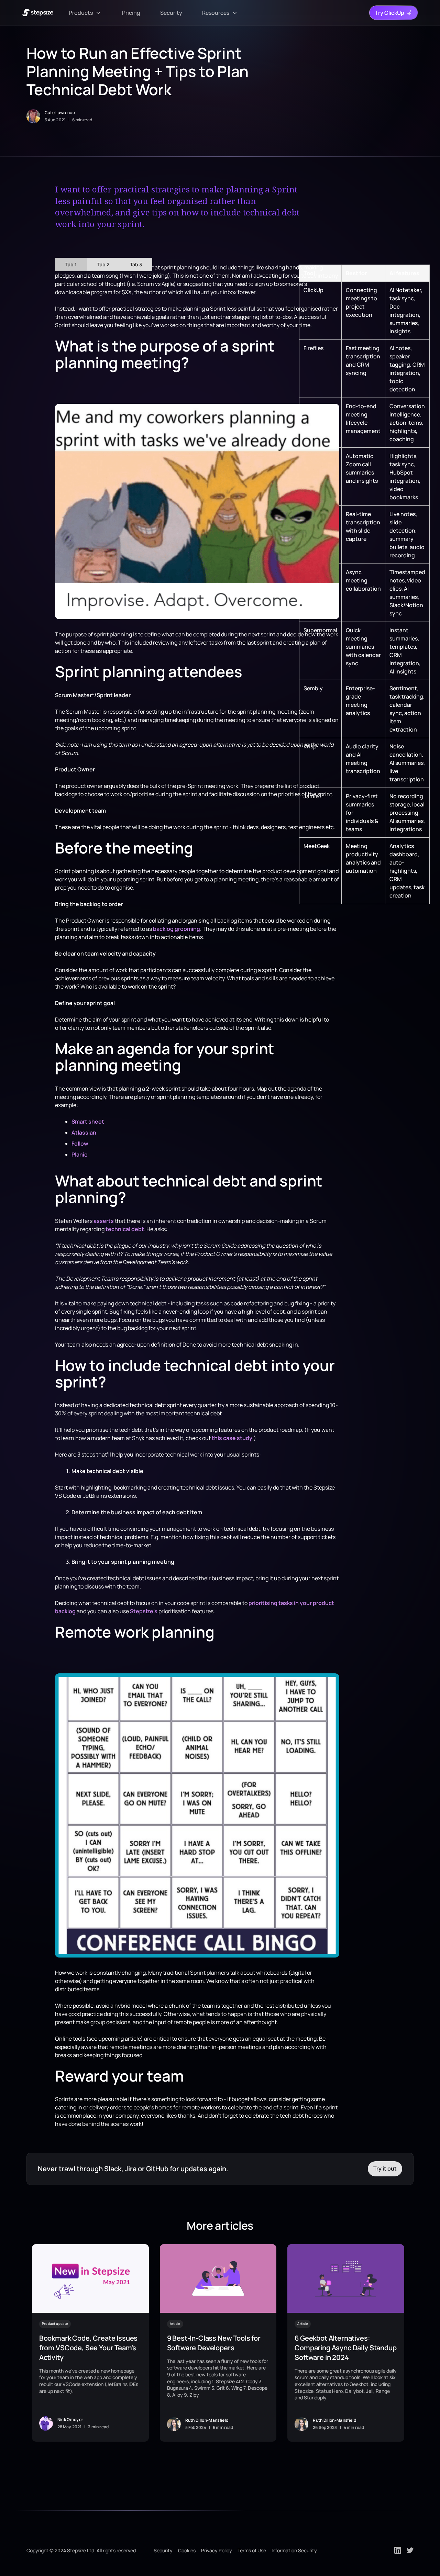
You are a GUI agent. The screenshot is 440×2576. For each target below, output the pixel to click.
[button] (86, 13)
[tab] (71, 264)
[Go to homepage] (38, 13)
